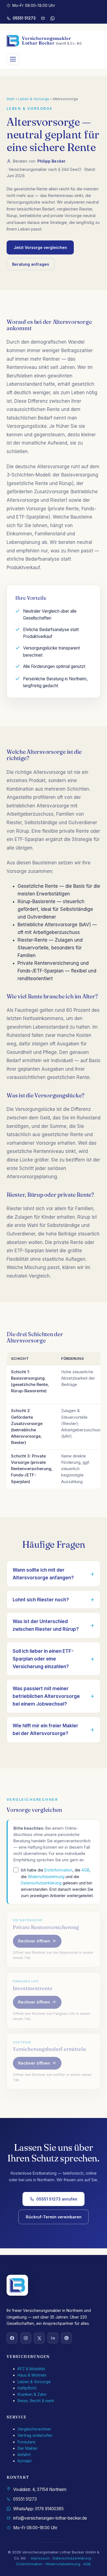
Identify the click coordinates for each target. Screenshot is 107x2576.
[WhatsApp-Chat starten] (53, 18)
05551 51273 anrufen (57, 2199)
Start (11, 99)
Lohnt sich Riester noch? (41, 1600)
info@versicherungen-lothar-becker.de (50, 2518)
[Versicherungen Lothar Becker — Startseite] (17, 2285)
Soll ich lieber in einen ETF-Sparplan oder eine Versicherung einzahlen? (43, 1659)
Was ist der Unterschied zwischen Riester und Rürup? (46, 1625)
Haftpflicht (27, 2388)
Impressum (40, 2558)
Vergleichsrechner (34, 2429)
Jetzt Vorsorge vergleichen (40, 247)
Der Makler (28, 2448)
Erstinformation (58, 1870)
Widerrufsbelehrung (46, 1877)
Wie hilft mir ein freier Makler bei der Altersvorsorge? (45, 1730)
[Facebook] (12, 2338)
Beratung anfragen (31, 264)
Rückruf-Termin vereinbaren (54, 2217)
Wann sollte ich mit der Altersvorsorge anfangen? (43, 1574)
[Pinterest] (66, 2338)
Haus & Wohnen (32, 2375)
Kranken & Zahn (32, 2394)
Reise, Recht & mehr (36, 2401)
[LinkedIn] (53, 2338)
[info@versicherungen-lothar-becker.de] (43, 18)
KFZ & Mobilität (31, 2369)
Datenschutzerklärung (41, 1883)
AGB (85, 1870)
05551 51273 (24, 18)
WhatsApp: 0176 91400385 (38, 2509)
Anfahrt (24, 2455)
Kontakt (25, 2461)
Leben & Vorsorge (34, 99)
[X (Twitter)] (39, 2338)
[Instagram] (26, 2338)
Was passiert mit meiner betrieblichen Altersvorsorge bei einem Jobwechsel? (46, 1696)
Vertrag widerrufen (35, 2435)
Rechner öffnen (34, 1941)
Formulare (26, 2442)
